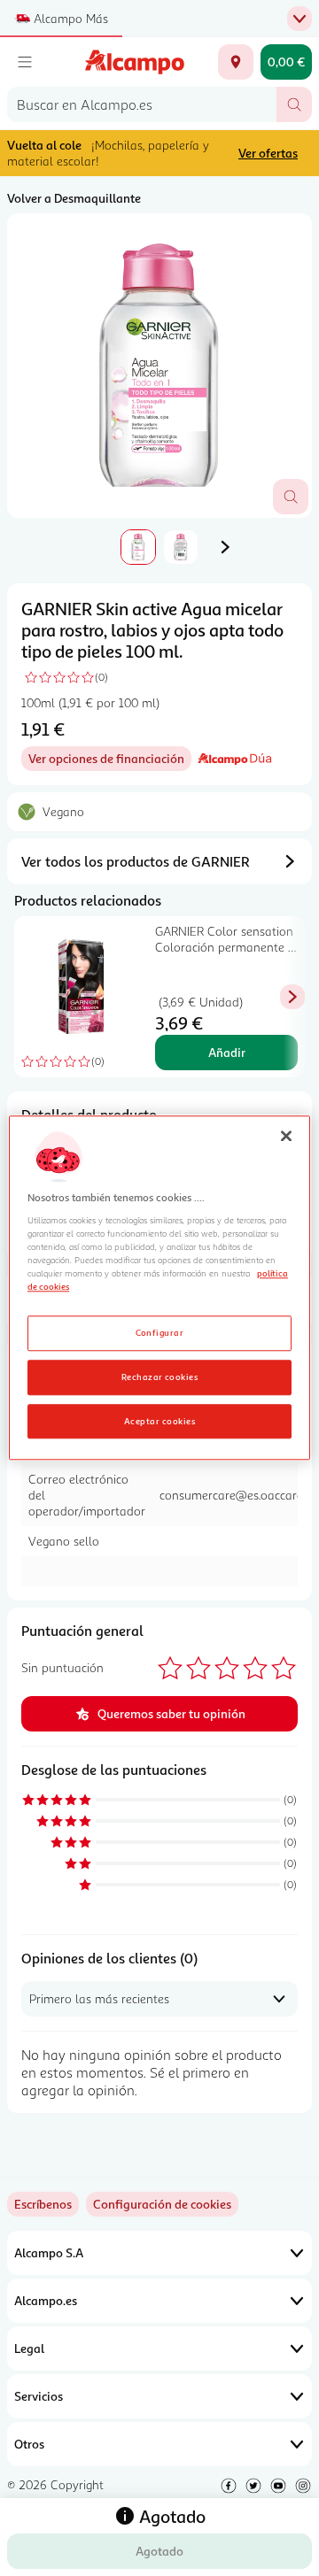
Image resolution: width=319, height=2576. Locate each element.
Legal (29, 2348)
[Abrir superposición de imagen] (291, 497)
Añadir (227, 1052)
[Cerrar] (286, 1136)
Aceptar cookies (159, 1421)
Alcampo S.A (49, 2252)
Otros (29, 2444)
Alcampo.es (46, 2300)
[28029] (236, 62)
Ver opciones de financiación (110, 761)
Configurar (160, 1332)
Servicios (39, 2396)
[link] (162, 2204)
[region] (159, 1288)
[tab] (159, 366)
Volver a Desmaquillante (74, 198)
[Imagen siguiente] (225, 547)
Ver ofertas (268, 153)
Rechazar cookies (160, 1377)
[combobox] (142, 104)
